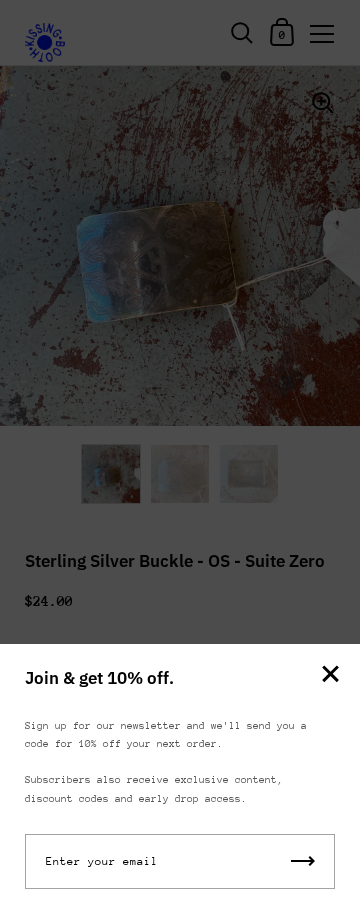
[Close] (330, 675)
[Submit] (303, 861)
